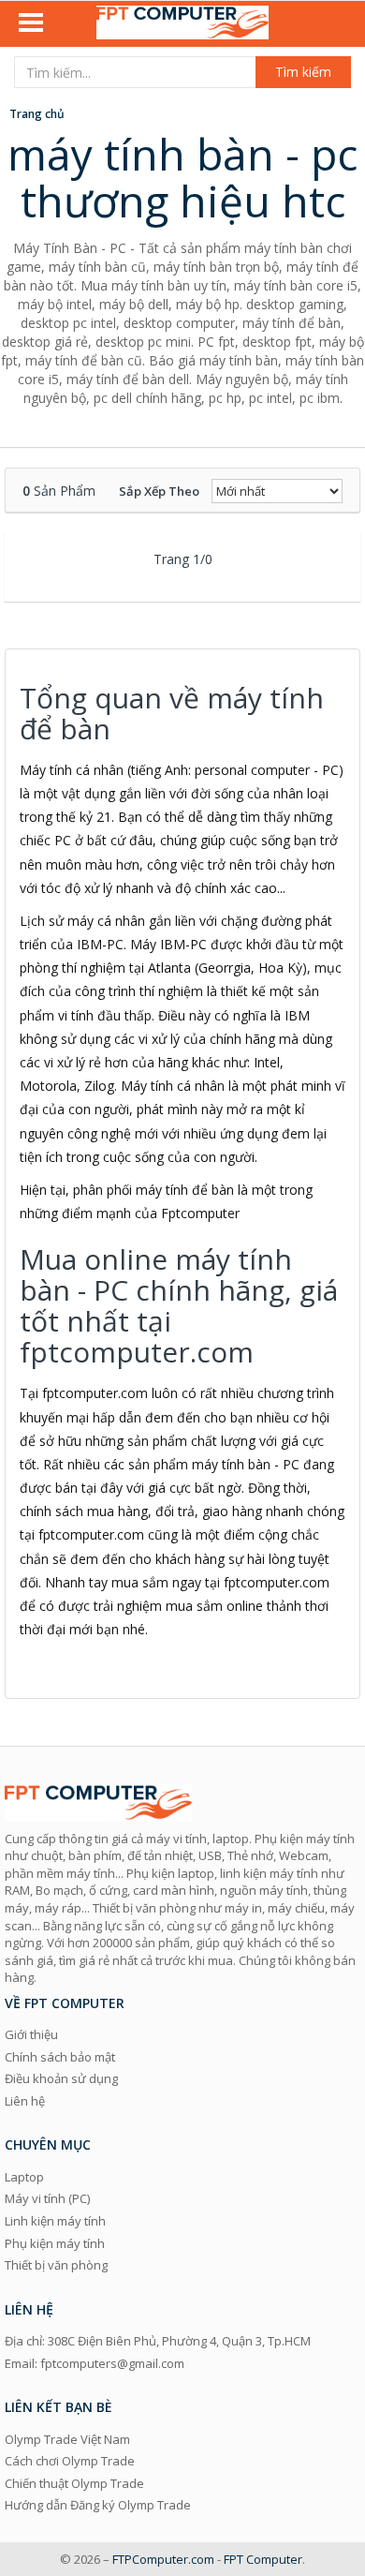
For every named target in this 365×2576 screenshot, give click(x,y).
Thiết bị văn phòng (56, 2265)
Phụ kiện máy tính (55, 2243)
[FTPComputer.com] (182, 24)
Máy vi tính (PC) (47, 2198)
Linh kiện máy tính (55, 2221)
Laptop (24, 2177)
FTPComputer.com (163, 2559)
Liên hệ (25, 2101)
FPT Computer (263, 2559)
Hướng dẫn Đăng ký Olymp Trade (98, 2505)
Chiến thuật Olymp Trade (74, 2483)
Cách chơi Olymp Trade (70, 2461)
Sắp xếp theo (159, 491)
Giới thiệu (31, 2034)
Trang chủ (37, 114)
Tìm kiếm (303, 72)
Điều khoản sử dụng (61, 2078)
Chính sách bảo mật (60, 2057)
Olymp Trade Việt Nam (67, 2439)
